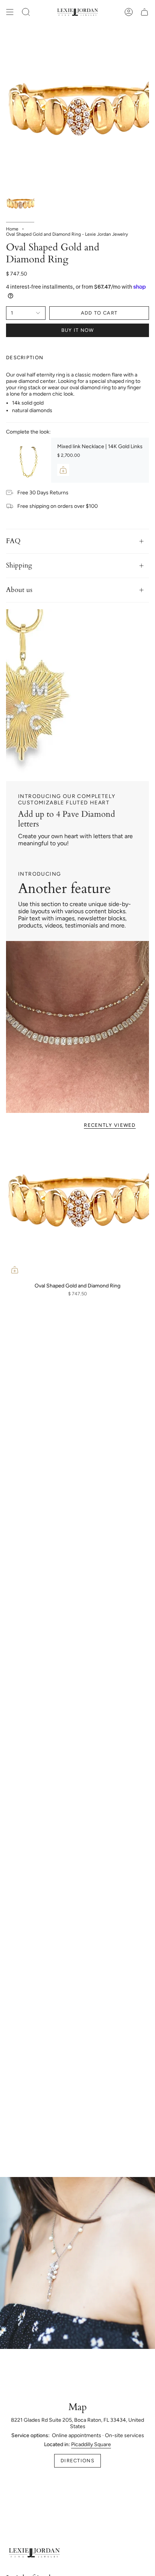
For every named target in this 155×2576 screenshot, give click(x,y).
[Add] (63, 470)
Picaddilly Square (91, 2444)
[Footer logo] (34, 2553)
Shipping (19, 565)
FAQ (13, 541)
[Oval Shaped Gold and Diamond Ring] (77, 1207)
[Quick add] (15, 1270)
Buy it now (78, 330)
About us (19, 590)
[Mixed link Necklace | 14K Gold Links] (29, 460)
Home (12, 229)
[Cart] (144, 12)
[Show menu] (10, 12)
